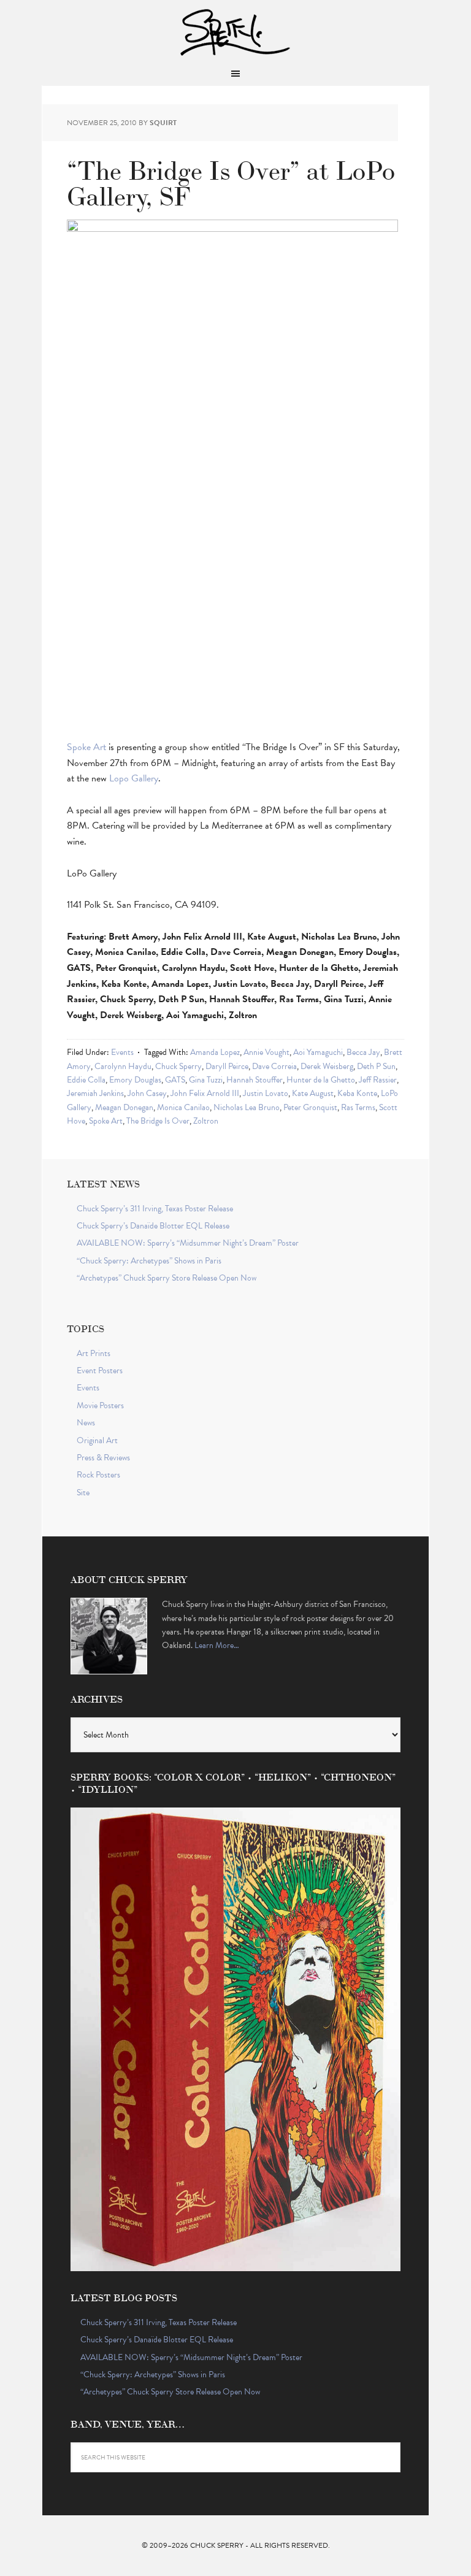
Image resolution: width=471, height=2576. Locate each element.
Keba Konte (357, 1093)
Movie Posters (100, 1405)
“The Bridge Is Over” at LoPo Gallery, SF (231, 181)
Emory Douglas (135, 1080)
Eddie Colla (86, 1080)
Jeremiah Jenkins (95, 1093)
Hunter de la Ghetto (321, 1080)
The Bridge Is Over (158, 1121)
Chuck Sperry (235, 31)
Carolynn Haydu (123, 1066)
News (86, 1423)
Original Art (97, 1440)
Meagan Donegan (124, 1107)
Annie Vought (266, 1052)
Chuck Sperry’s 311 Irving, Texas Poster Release (155, 1209)
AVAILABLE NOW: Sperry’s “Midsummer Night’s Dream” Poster (188, 1243)
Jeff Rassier (378, 1080)
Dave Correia (274, 1066)
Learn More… (217, 1645)
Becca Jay (363, 1052)
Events (122, 1052)
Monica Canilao (183, 1107)
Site (83, 1493)
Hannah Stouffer (255, 1080)
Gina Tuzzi (206, 1080)
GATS (175, 1080)
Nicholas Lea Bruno (247, 1107)
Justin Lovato (266, 1093)
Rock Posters (98, 1475)
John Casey (147, 1093)
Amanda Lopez (215, 1052)
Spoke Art (86, 747)
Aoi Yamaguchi (318, 1052)
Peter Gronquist (310, 1107)
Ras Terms (358, 1107)
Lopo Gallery (134, 778)
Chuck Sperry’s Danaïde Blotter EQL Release (153, 1226)
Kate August (313, 1093)
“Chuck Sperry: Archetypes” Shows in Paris (149, 1261)
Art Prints (94, 1353)
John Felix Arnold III (205, 1093)
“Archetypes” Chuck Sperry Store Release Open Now (167, 1278)
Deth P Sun (376, 1066)
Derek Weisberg (327, 1066)
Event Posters (100, 1370)
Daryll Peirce (227, 1066)
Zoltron (206, 1121)
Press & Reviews (103, 1458)
